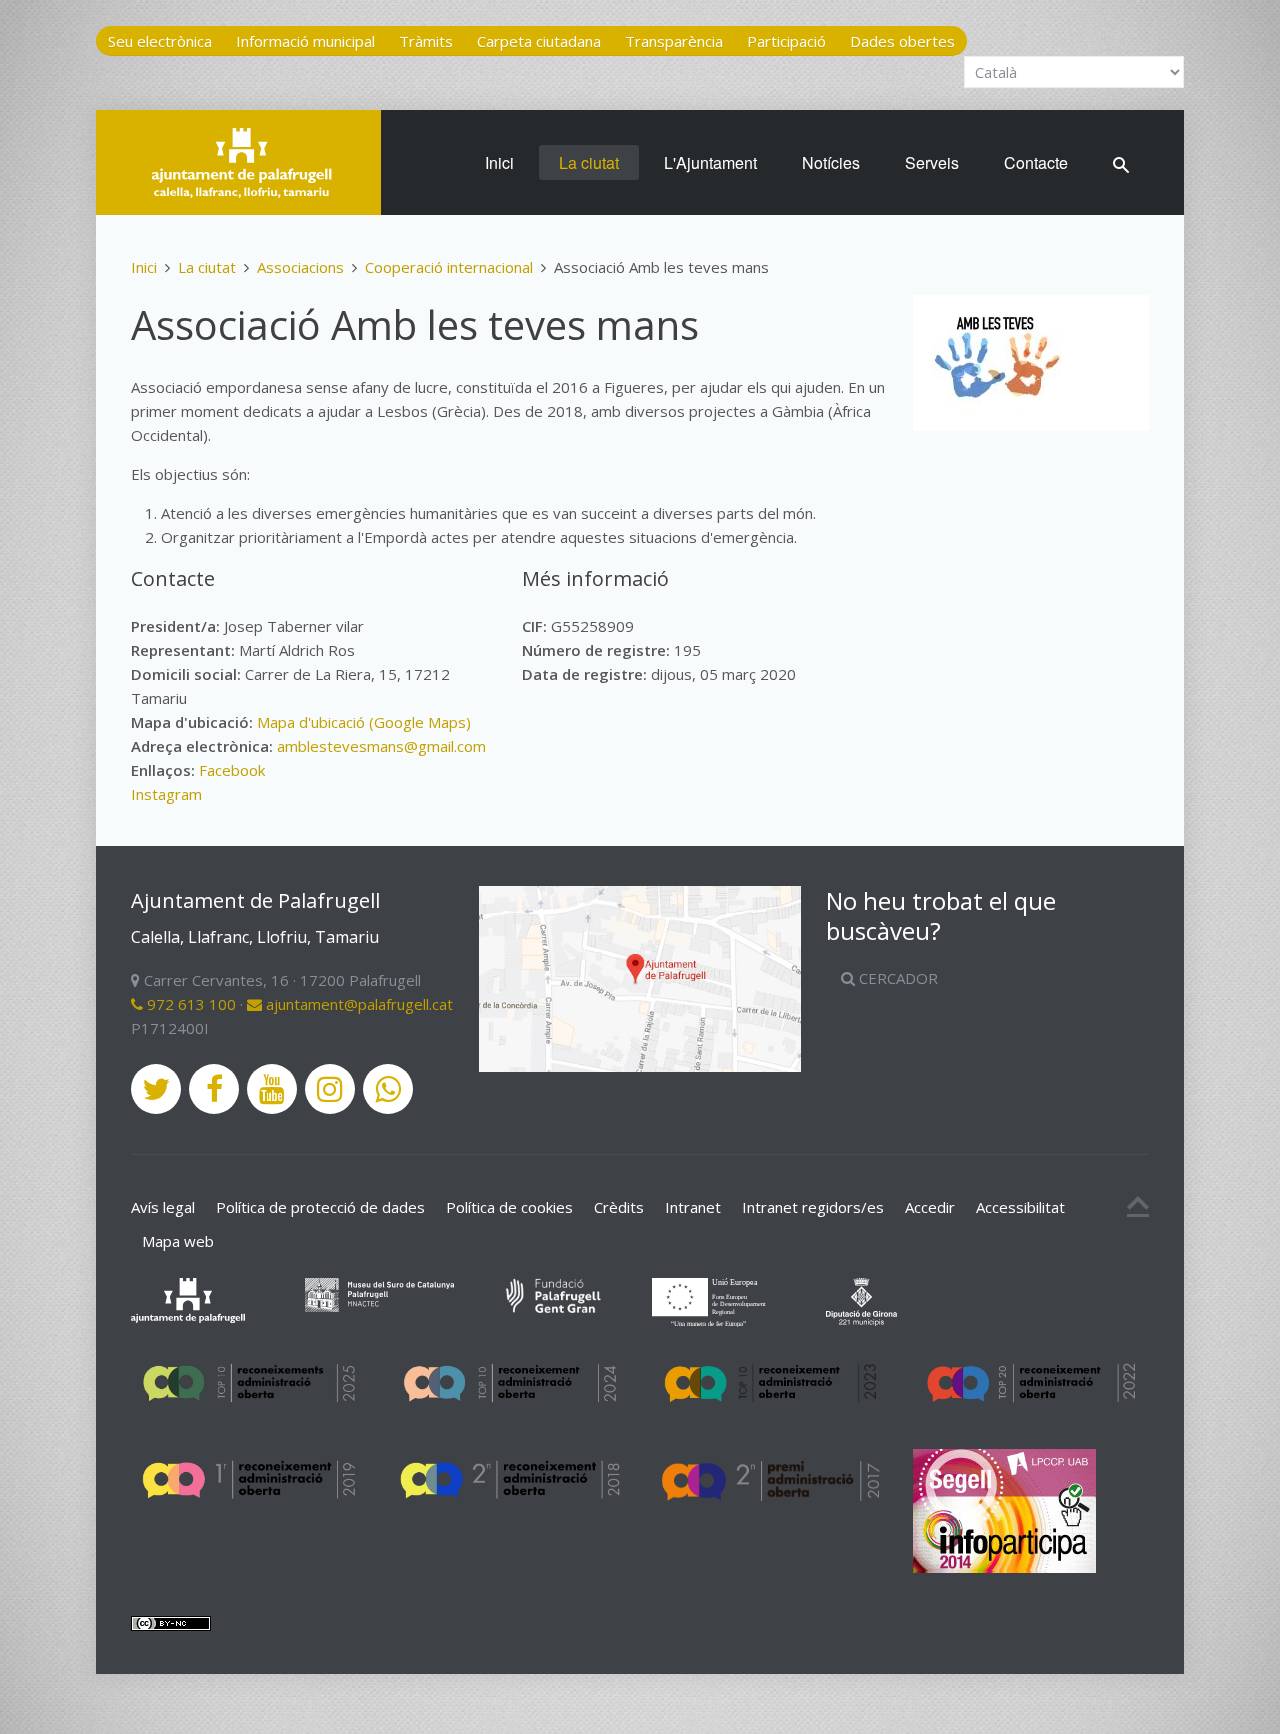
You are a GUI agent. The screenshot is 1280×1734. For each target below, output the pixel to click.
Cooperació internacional (449, 267)
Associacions (300, 267)
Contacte (1036, 162)
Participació (786, 41)
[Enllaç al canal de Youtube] (272, 1089)
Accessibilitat (1020, 1207)
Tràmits (426, 41)
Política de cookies (509, 1207)
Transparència (674, 41)
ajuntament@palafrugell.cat (357, 1004)
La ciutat (589, 162)
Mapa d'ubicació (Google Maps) (364, 722)
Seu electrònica (160, 41)
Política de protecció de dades (320, 1207)
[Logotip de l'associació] (997, 363)
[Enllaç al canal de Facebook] (214, 1089)
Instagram (166, 794)
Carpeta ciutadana (539, 41)
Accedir (930, 1207)
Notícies (831, 162)
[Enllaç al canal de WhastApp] (388, 1089)
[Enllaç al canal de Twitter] (156, 1089)
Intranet (693, 1207)
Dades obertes (902, 41)
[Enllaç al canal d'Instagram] (330, 1089)
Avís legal (163, 1207)
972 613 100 (189, 1004)
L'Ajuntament (710, 162)
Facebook (232, 770)
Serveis (932, 162)
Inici (499, 162)
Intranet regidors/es (813, 1207)
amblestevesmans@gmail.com (381, 746)
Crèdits (619, 1207)
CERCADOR (896, 978)
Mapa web (178, 1241)
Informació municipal (305, 41)
